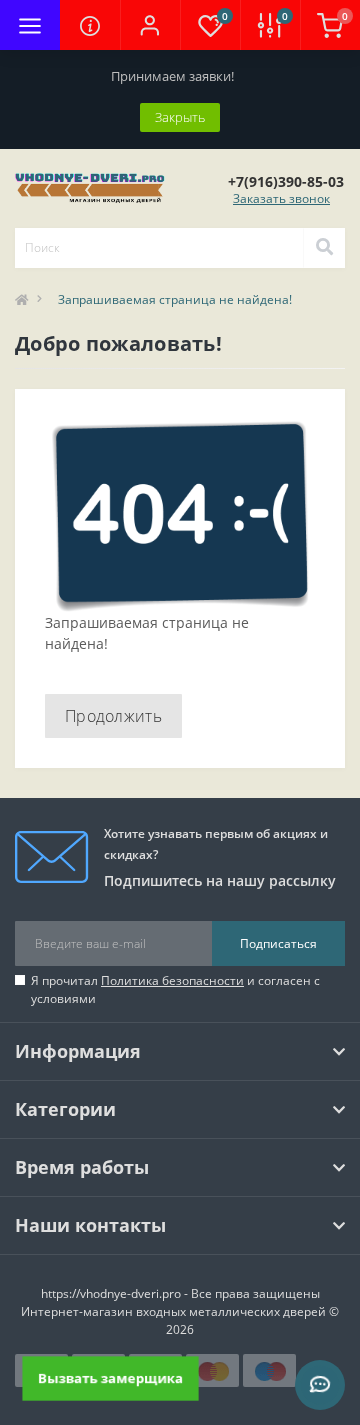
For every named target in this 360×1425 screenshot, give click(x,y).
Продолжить (113, 716)
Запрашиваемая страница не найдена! (175, 299)
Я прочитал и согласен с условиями (175, 989)
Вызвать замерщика (110, 1378)
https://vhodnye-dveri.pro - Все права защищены (180, 1293)
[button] (150, 25)
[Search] (324, 248)
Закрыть (180, 117)
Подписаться (278, 943)
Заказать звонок (281, 198)
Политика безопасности (172, 980)
